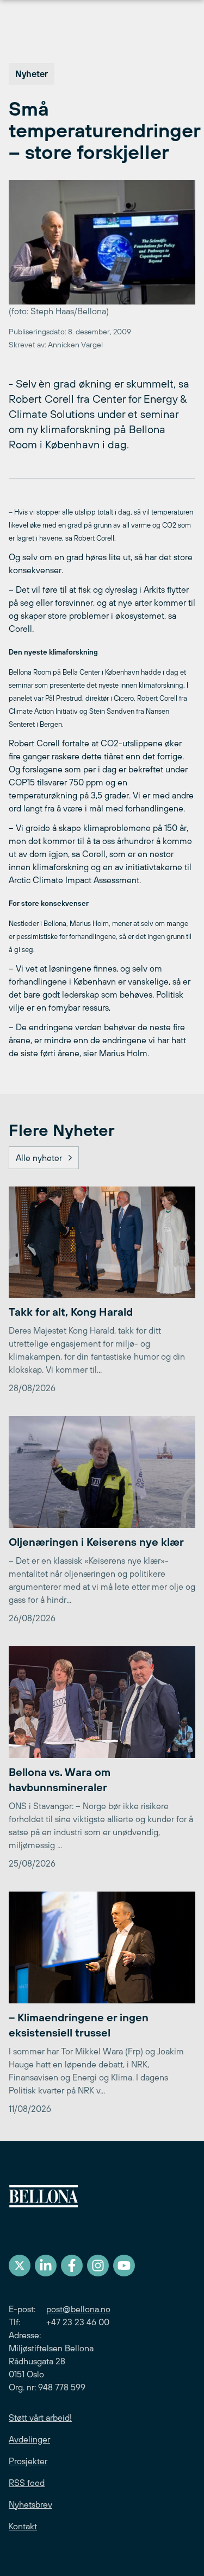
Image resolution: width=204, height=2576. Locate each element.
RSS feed (27, 2483)
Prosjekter (28, 2461)
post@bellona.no (78, 2309)
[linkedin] (46, 2266)
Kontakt (23, 2526)
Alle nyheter (39, 1158)
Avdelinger (29, 2439)
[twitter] (20, 2266)
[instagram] (98, 2266)
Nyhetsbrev (30, 2504)
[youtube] (124, 2266)
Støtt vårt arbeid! (40, 2418)
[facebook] (72, 2266)
